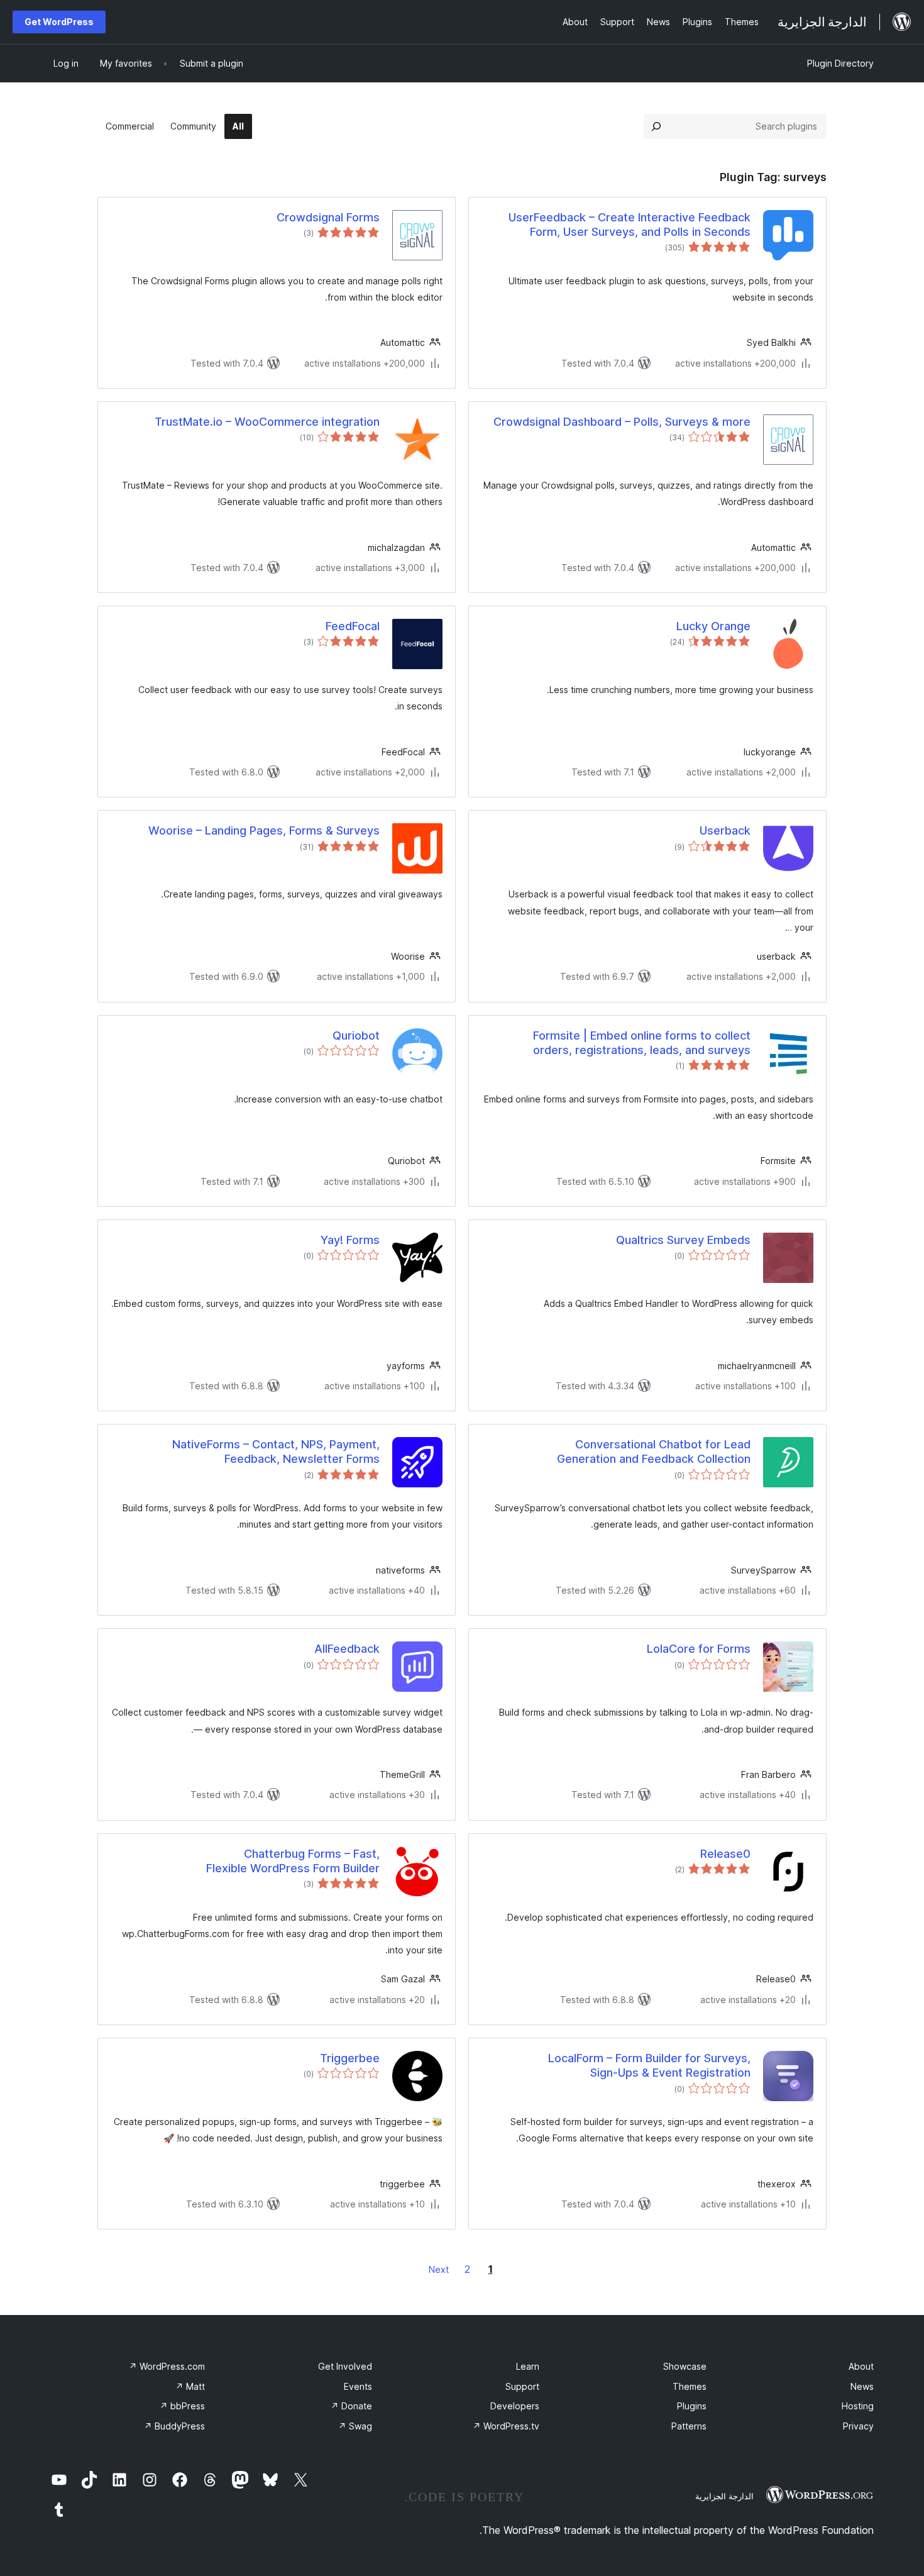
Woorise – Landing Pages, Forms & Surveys (264, 830)
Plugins (692, 2406)
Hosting (858, 2406)
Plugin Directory (840, 63)
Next (439, 2269)
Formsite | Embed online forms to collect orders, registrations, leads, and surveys (642, 1043)
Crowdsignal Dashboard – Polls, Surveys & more (622, 422)
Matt (190, 2386)
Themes (690, 2386)
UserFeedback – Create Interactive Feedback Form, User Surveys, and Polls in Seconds (630, 225)
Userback (725, 830)
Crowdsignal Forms (328, 217)
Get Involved (345, 2366)
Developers (515, 2406)
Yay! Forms (350, 1240)
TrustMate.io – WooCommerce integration (267, 422)
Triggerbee (350, 2058)
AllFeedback (347, 1649)
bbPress (182, 2406)
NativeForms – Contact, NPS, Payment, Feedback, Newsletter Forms (276, 1452)
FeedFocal (353, 626)
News (862, 2386)
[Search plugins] (656, 126)
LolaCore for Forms (699, 1649)
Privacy (858, 2426)
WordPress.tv (506, 2426)
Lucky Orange (713, 626)
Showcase (685, 2366)
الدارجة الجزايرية (724, 2496)
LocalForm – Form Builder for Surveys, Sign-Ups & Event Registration (649, 2065)
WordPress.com (167, 2366)
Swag (355, 2426)
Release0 (725, 1854)
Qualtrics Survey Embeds (683, 1240)
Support (522, 2386)
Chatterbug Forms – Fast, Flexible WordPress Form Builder (293, 1861)
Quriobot (356, 1035)
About (861, 2366)
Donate (351, 2406)
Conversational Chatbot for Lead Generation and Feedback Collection (654, 1452)
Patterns (689, 2426)
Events (358, 2386)
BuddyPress (174, 2426)
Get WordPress (59, 22)
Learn (528, 2366)
